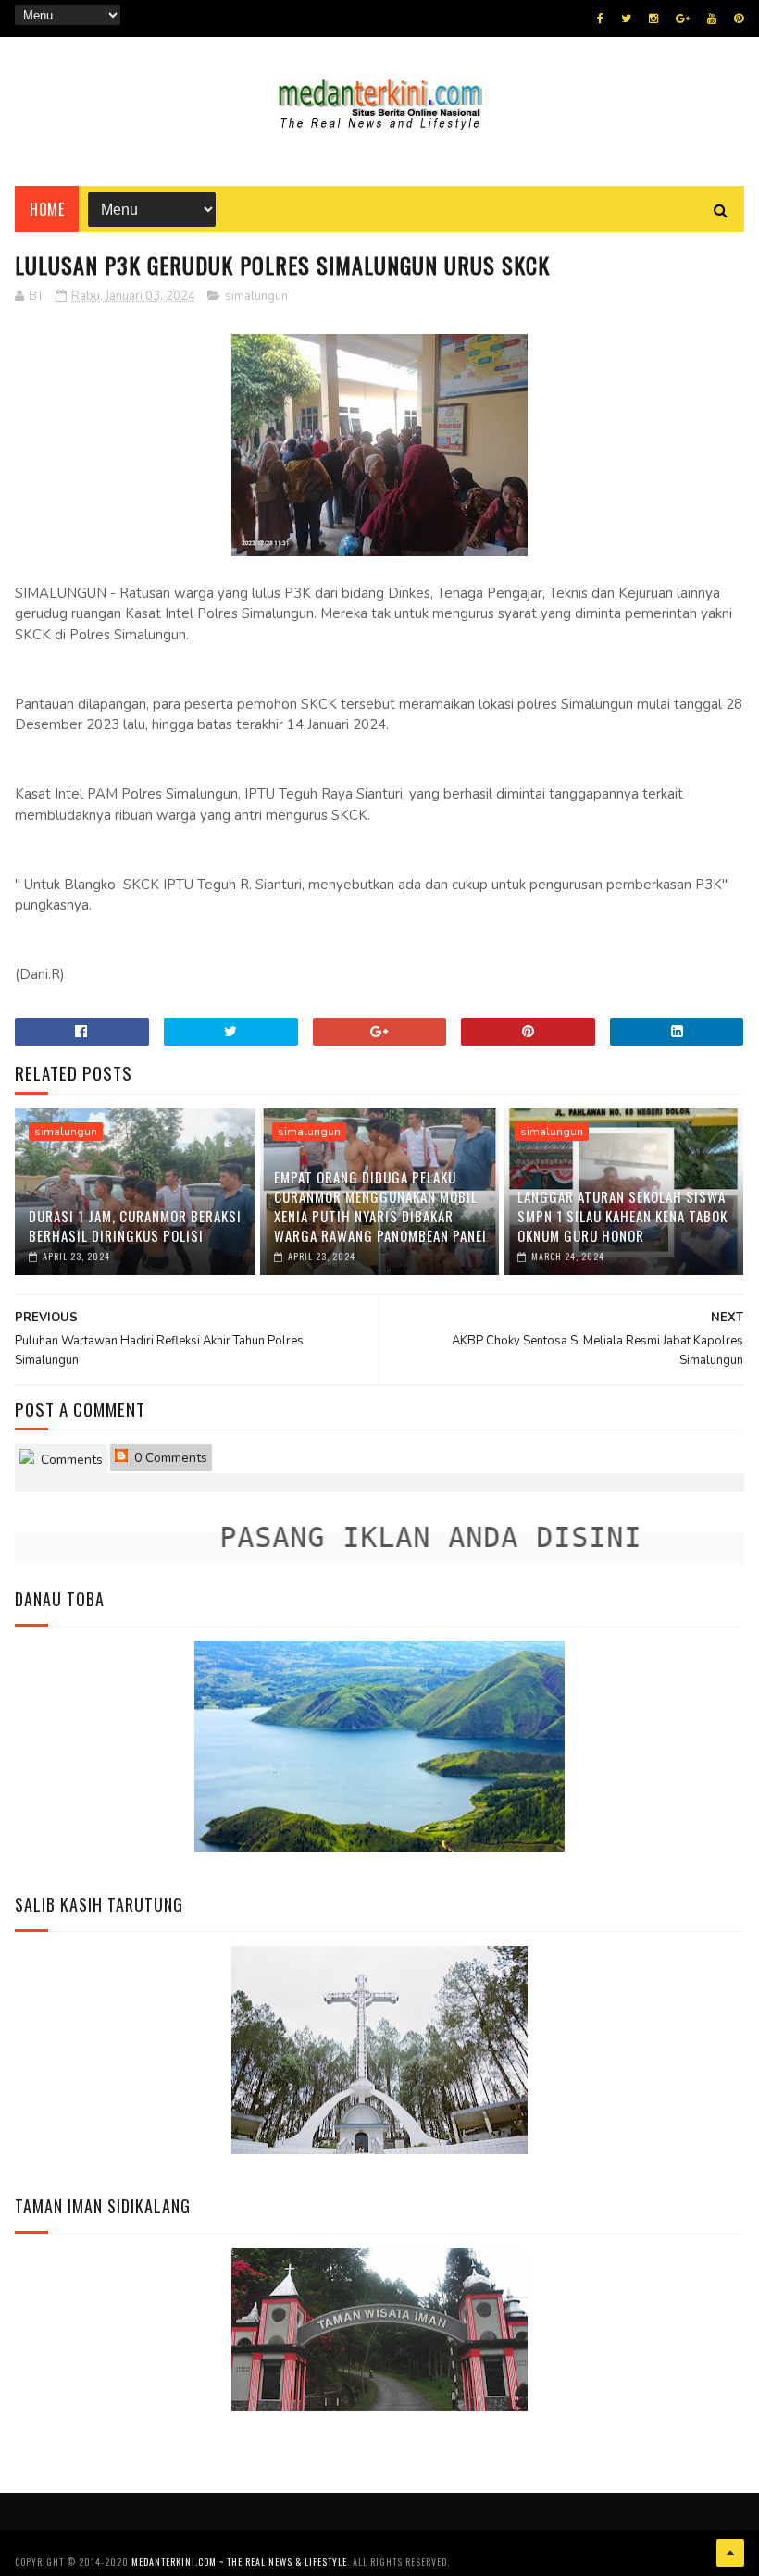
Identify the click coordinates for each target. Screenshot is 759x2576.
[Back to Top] (730, 2553)
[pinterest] (739, 19)
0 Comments (169, 1458)
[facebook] (600, 19)
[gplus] (683, 19)
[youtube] (712, 19)
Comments (70, 1460)
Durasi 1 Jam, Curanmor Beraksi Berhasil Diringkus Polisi (135, 1226)
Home (47, 209)
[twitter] (626, 19)
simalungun (256, 296)
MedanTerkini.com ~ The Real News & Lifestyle (239, 2562)
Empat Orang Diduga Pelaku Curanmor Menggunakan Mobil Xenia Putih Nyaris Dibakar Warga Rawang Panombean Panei (380, 1206)
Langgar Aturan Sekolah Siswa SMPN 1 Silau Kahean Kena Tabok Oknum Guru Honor (622, 1216)
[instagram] (653, 19)
